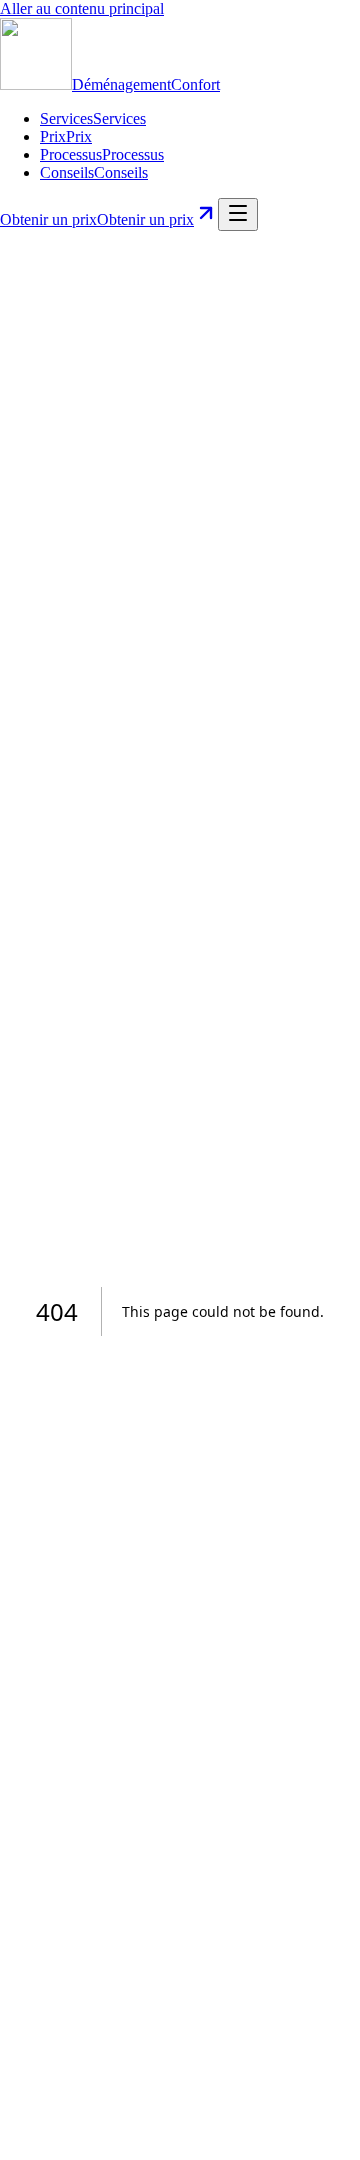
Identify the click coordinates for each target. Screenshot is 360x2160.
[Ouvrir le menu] (238, 214)
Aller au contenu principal (82, 8)
